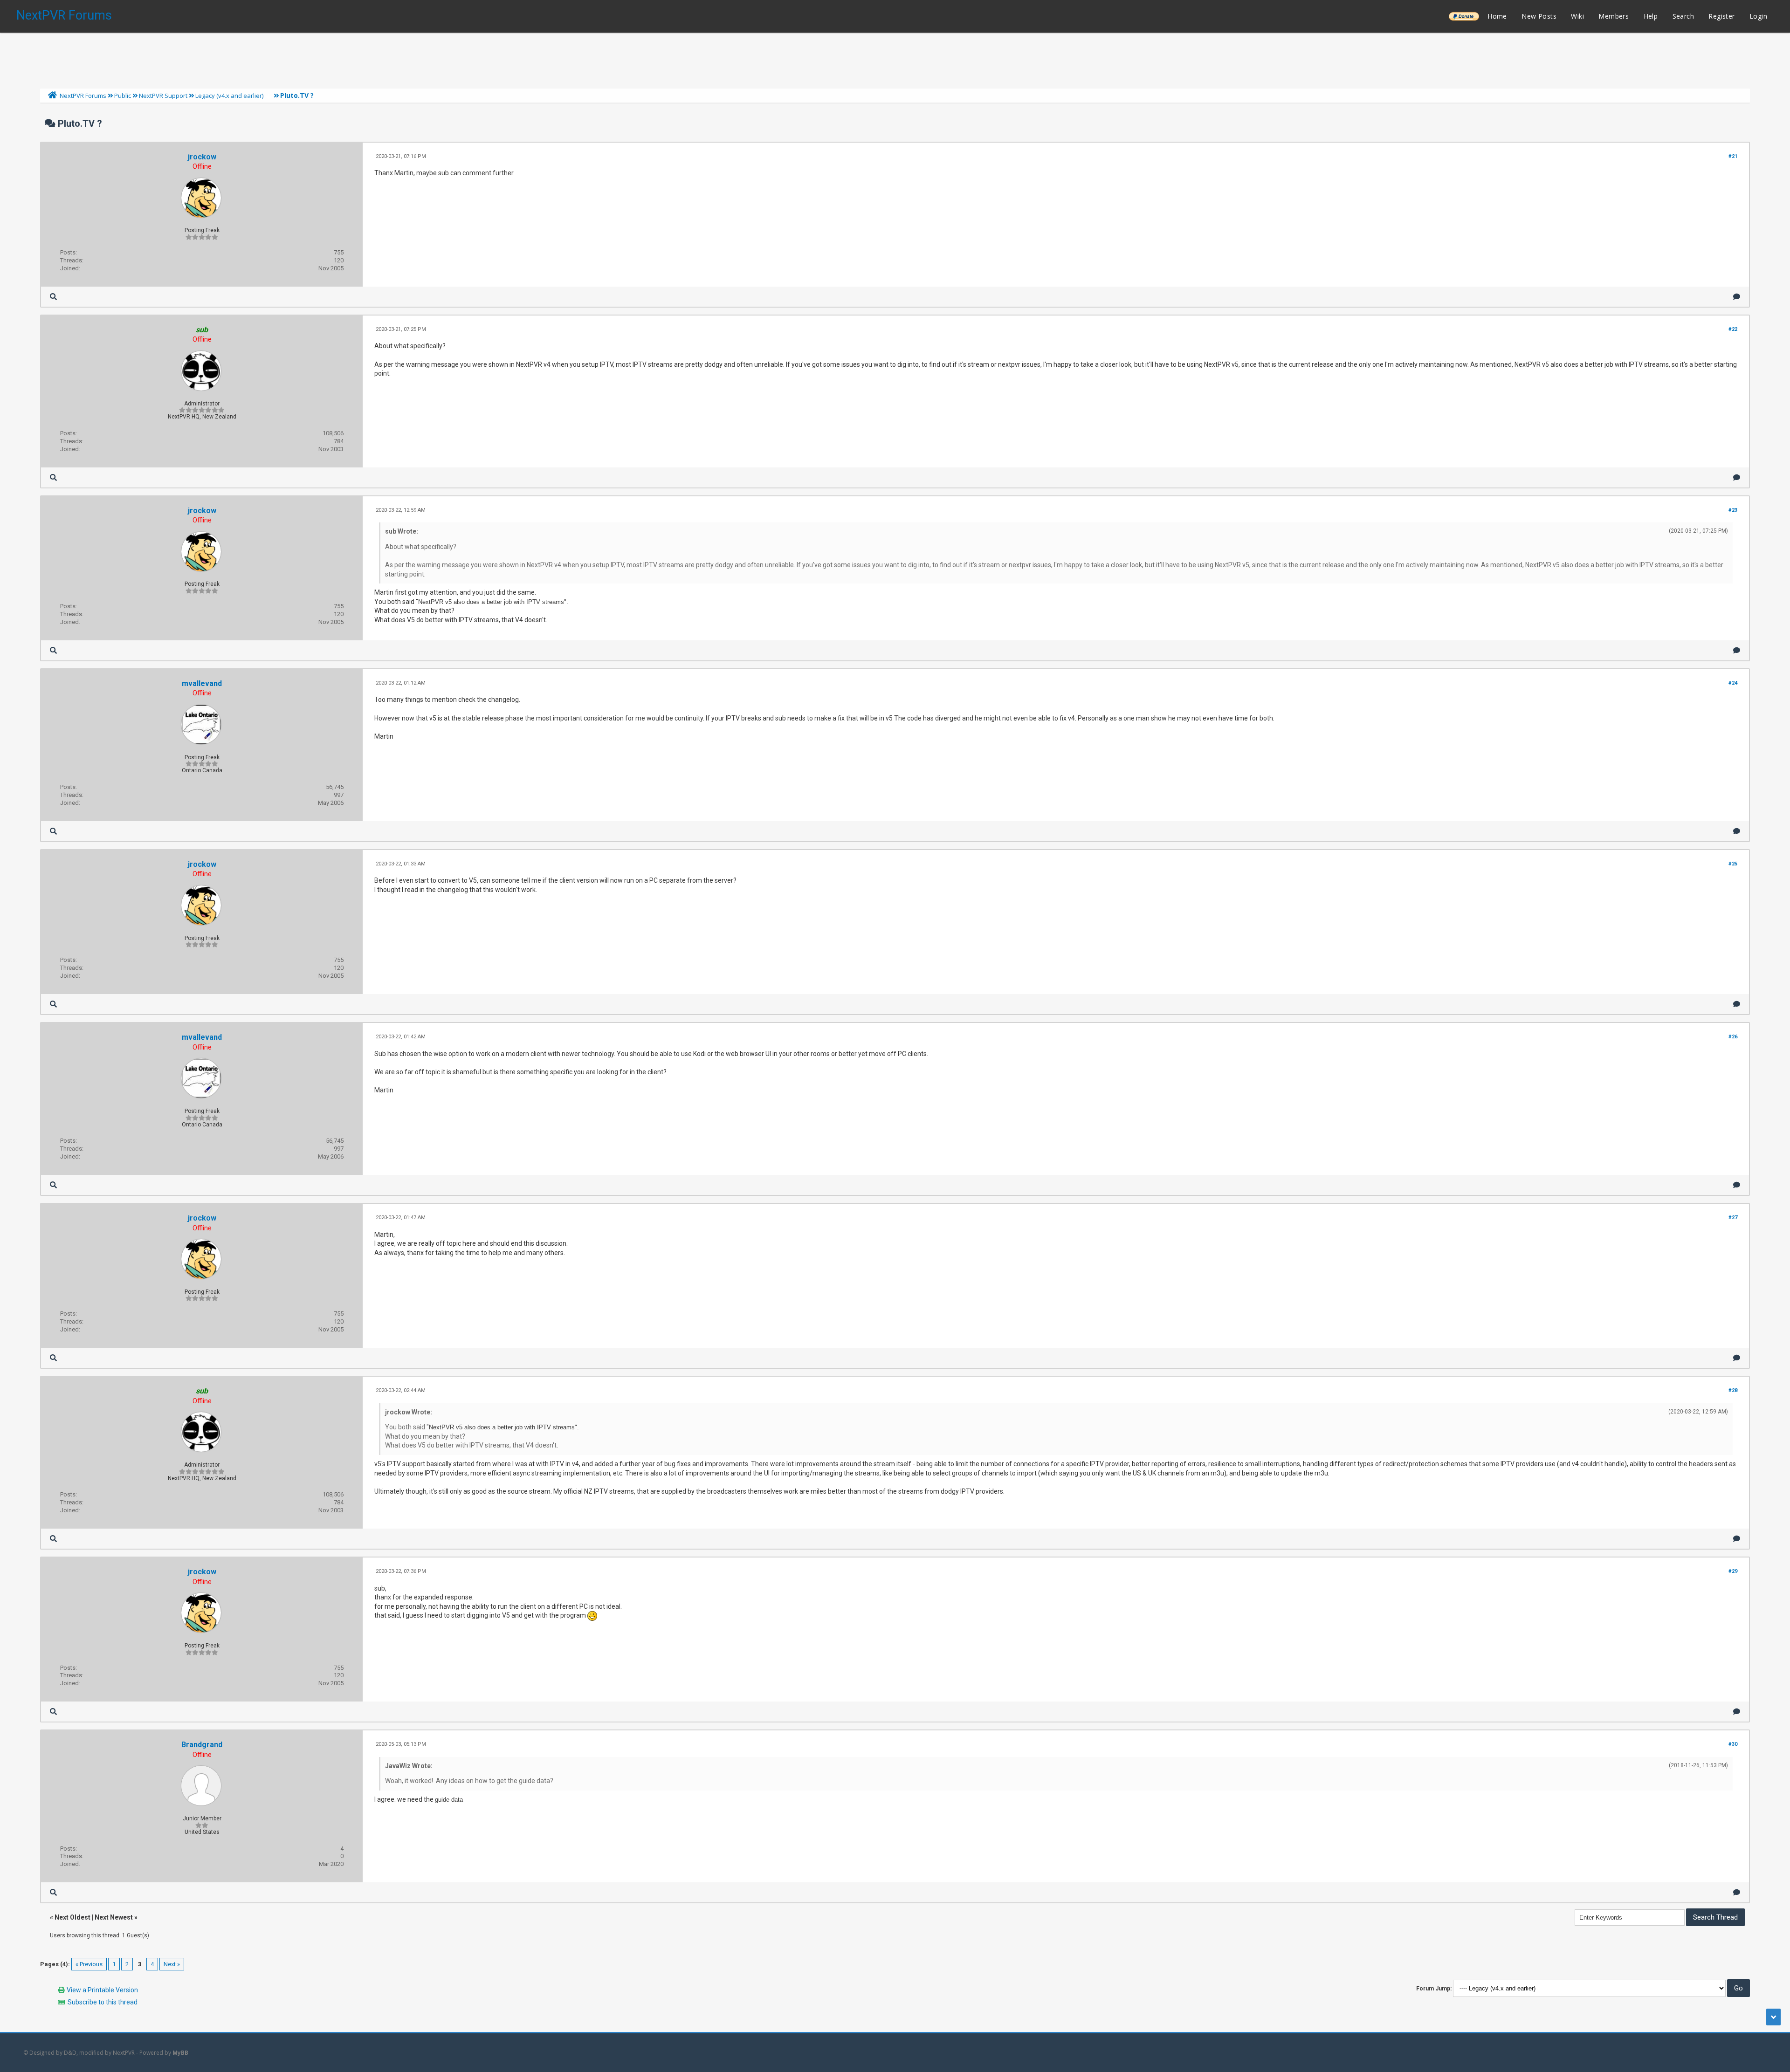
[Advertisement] (895, 58)
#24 (1733, 683)
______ (1464, 16)
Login (1758, 16)
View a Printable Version (102, 1990)
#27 (1733, 1218)
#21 (1733, 156)
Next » (172, 1964)
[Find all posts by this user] (53, 297)
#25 (1733, 864)
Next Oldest (72, 1917)
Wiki (1577, 16)
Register (1721, 16)
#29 (1733, 1571)
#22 (1733, 329)
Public (123, 96)
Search (1683, 16)
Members (1614, 16)
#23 (1733, 510)
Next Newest (114, 1917)
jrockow (202, 157)
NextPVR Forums (64, 15)
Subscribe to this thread (103, 2002)
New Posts (1539, 16)
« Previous (89, 1964)
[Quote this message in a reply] (1737, 297)
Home (1497, 16)
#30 (1733, 1744)
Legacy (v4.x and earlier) (229, 96)
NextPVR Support (163, 96)
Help (1651, 16)
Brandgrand (202, 1745)
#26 (1733, 1037)
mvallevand (202, 683)
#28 (1733, 1390)
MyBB (180, 2053)
